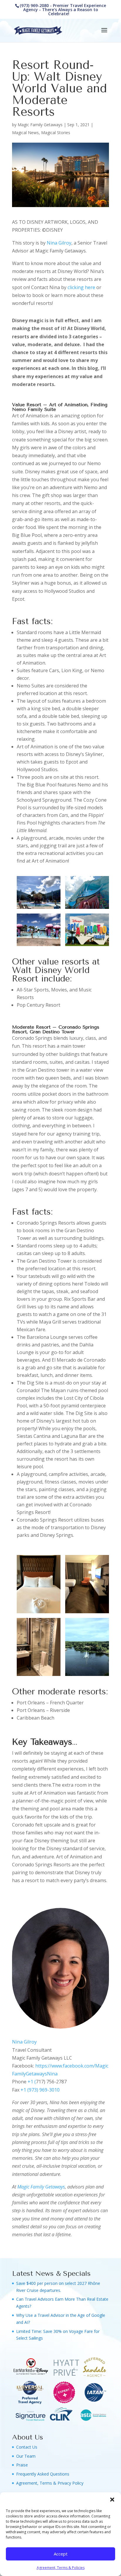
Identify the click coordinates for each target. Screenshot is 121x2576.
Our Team (26, 2456)
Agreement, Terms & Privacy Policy (50, 2483)
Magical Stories (56, 133)
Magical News (25, 133)
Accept (61, 2554)
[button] (112, 2500)
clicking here (81, 287)
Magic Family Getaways (40, 125)
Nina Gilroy (59, 243)
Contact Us (27, 2447)
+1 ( (32, 2082)
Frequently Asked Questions (43, 2474)
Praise (22, 2465)
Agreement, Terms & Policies (61, 2568)
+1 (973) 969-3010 (40, 2090)
